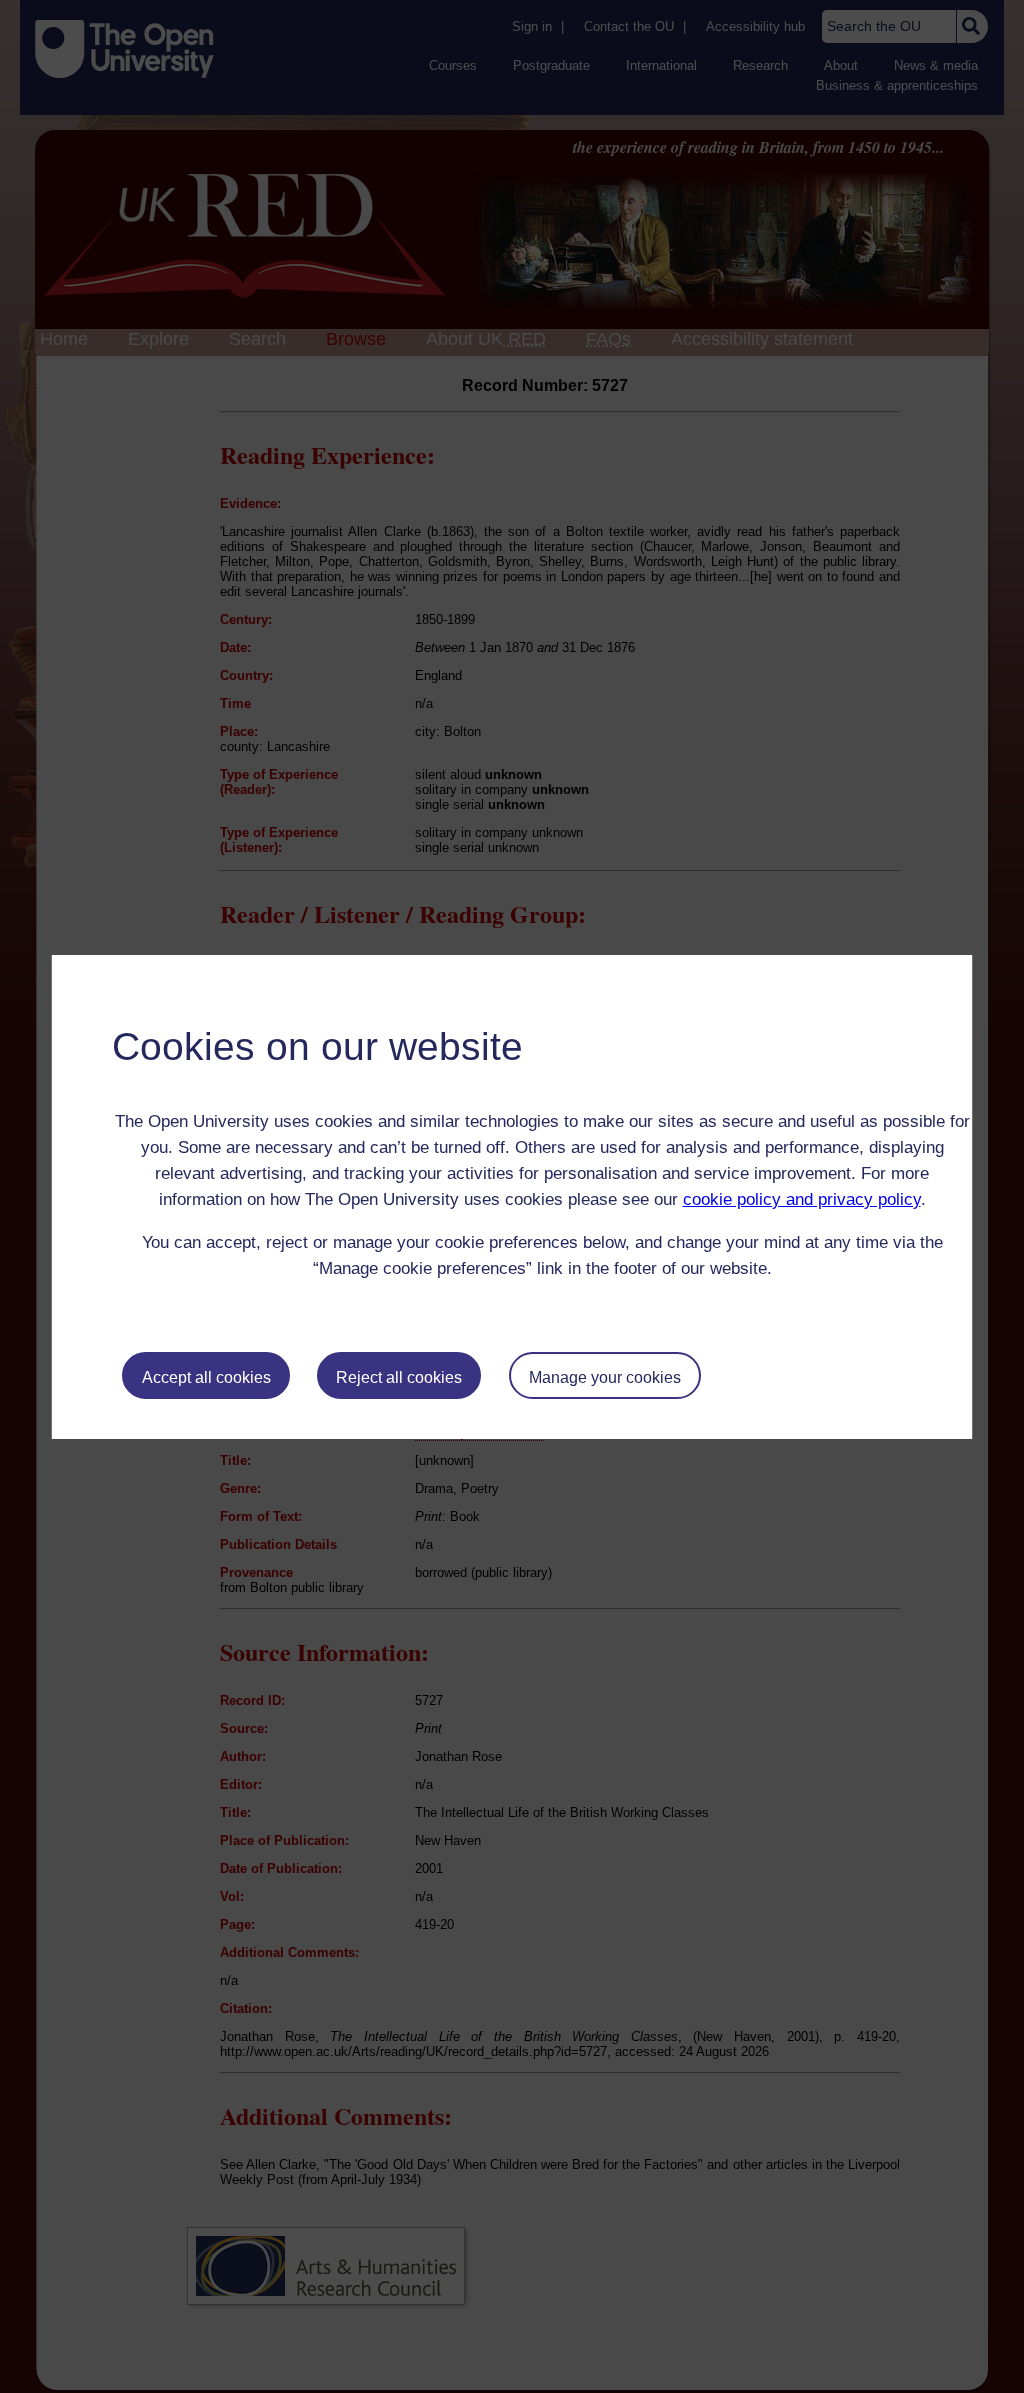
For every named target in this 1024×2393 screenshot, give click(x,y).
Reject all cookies (399, 1377)
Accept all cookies (206, 1377)
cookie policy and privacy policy (802, 1199)
